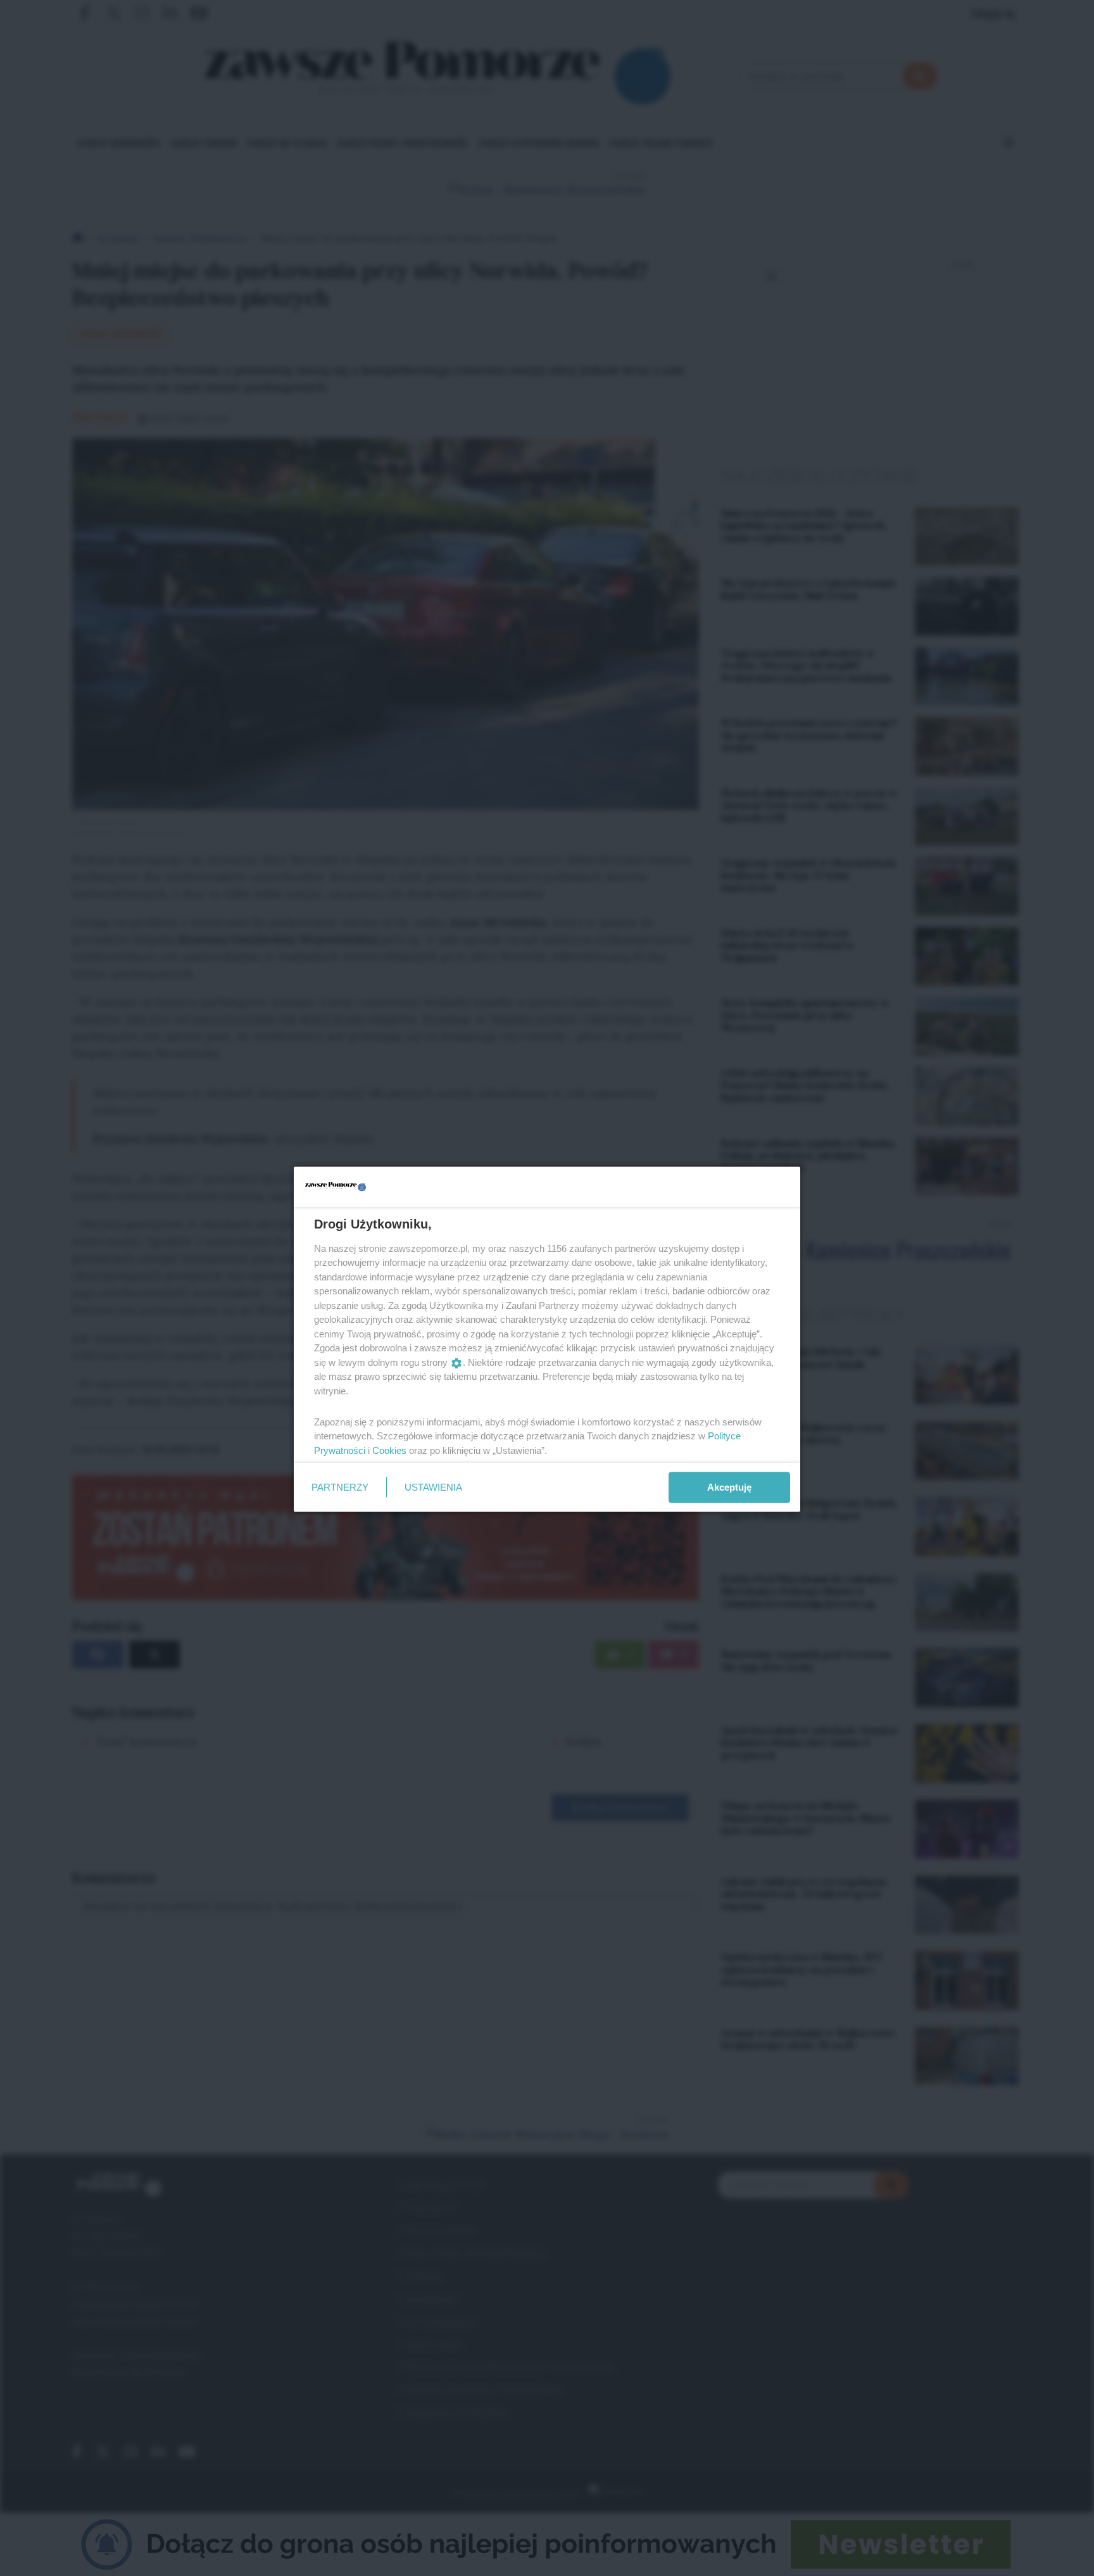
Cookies (389, 1450)
